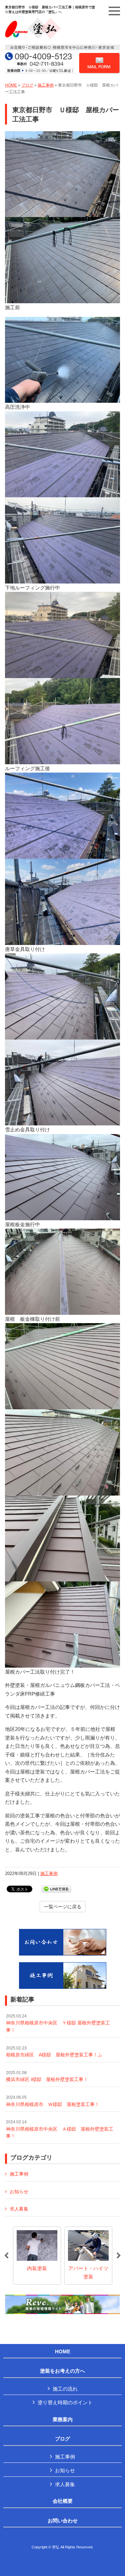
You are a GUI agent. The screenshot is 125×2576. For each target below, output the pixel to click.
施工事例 (46, 85)
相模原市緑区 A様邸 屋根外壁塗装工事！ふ (54, 2052)
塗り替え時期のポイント (65, 2402)
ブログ (27, 85)
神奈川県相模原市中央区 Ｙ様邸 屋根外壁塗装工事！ (58, 2023)
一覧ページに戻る (63, 1907)
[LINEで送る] (56, 1888)
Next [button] (119, 2256)
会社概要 (63, 2501)
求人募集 (19, 2209)
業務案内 (63, 2420)
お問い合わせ (63, 2521)
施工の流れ (65, 2389)
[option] (37, 2256)
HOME (11, 85)
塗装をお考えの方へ (62, 2371)
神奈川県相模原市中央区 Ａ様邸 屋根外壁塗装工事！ (60, 2129)
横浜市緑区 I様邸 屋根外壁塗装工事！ (47, 2076)
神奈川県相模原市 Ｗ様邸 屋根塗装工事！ (53, 2101)
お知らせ (19, 2192)
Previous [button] (6, 2256)
